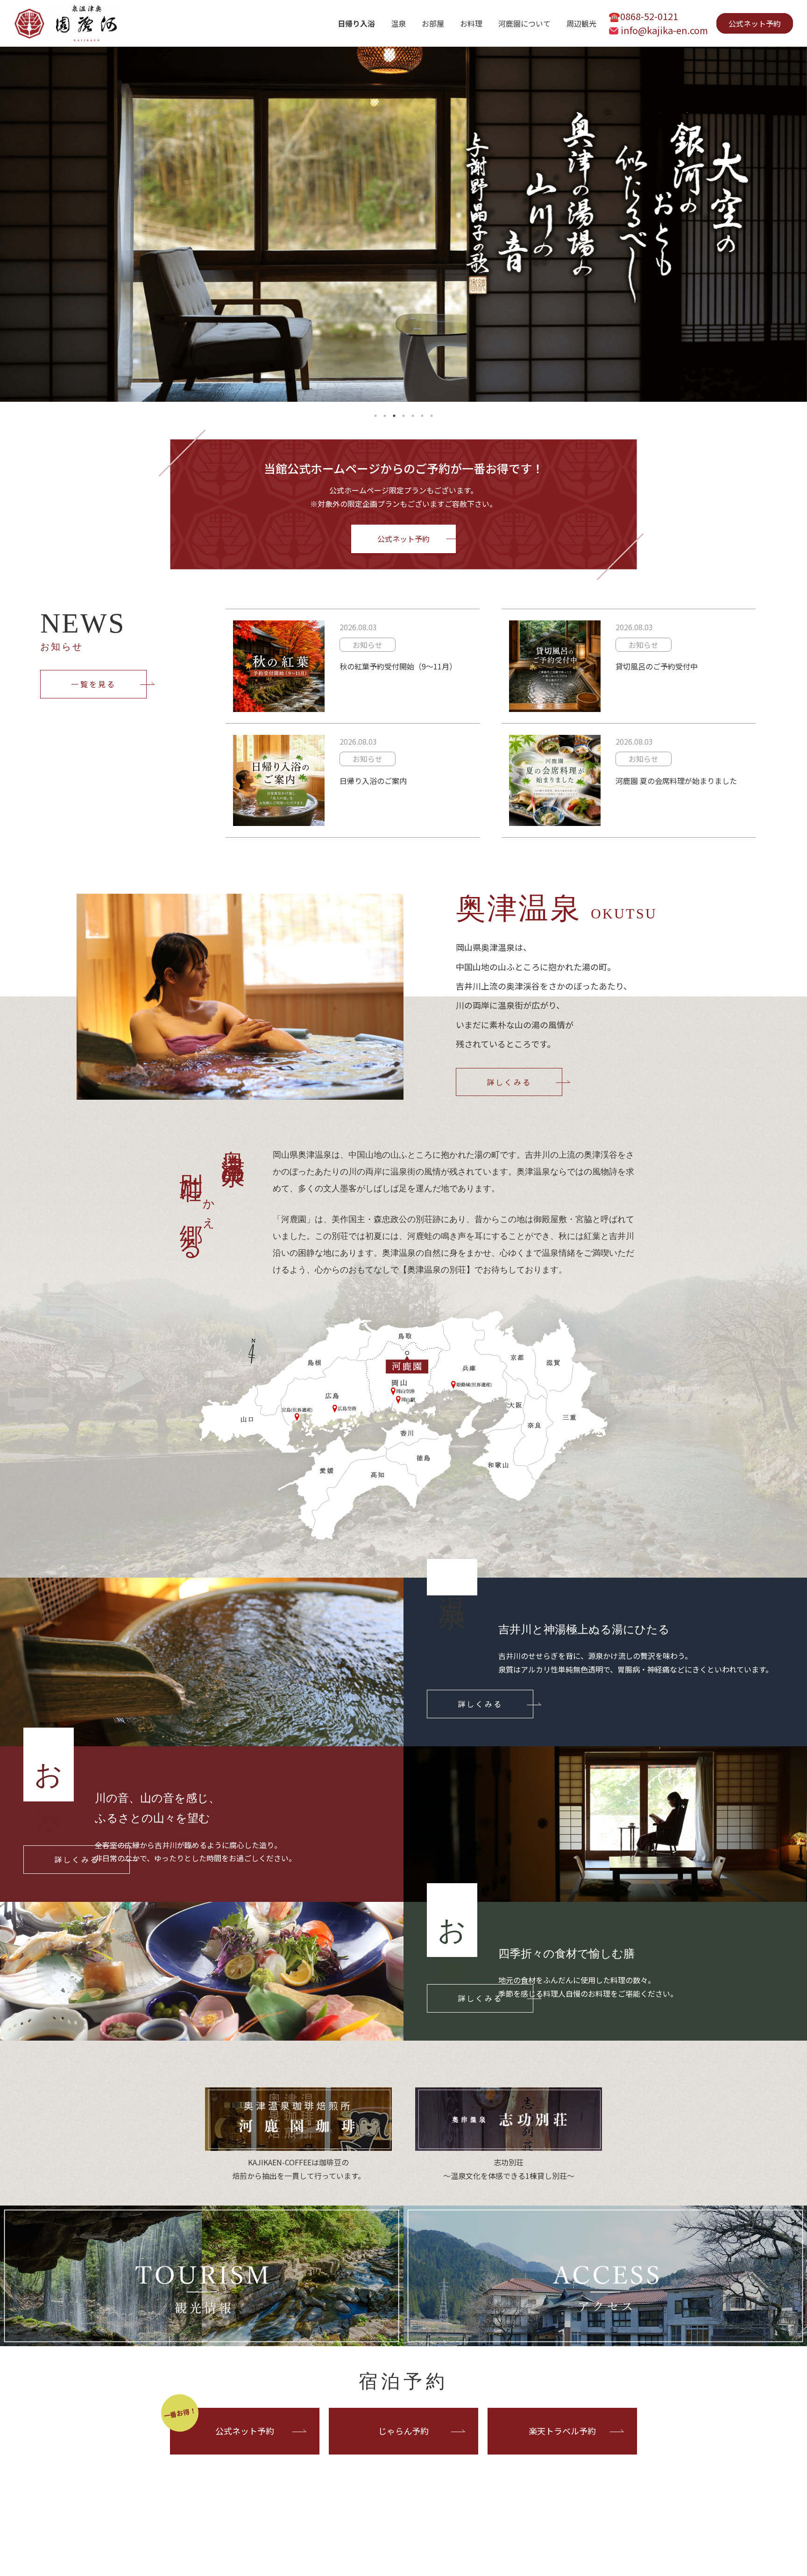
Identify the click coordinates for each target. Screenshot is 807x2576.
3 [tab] (394, 416)
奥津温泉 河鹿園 (65, 23)
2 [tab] (385, 416)
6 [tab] (422, 416)
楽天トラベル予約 (562, 2431)
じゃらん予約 (403, 2431)
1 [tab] (375, 416)
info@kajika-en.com (664, 30)
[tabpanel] (403, 224)
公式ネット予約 (755, 23)
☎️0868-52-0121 (643, 16)
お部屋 (433, 23)
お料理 (471, 23)
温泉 (398, 23)
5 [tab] (413, 416)
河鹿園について (524, 23)
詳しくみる (509, 1082)
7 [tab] (432, 416)
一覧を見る (93, 684)
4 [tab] (403, 416)
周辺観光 (581, 23)
